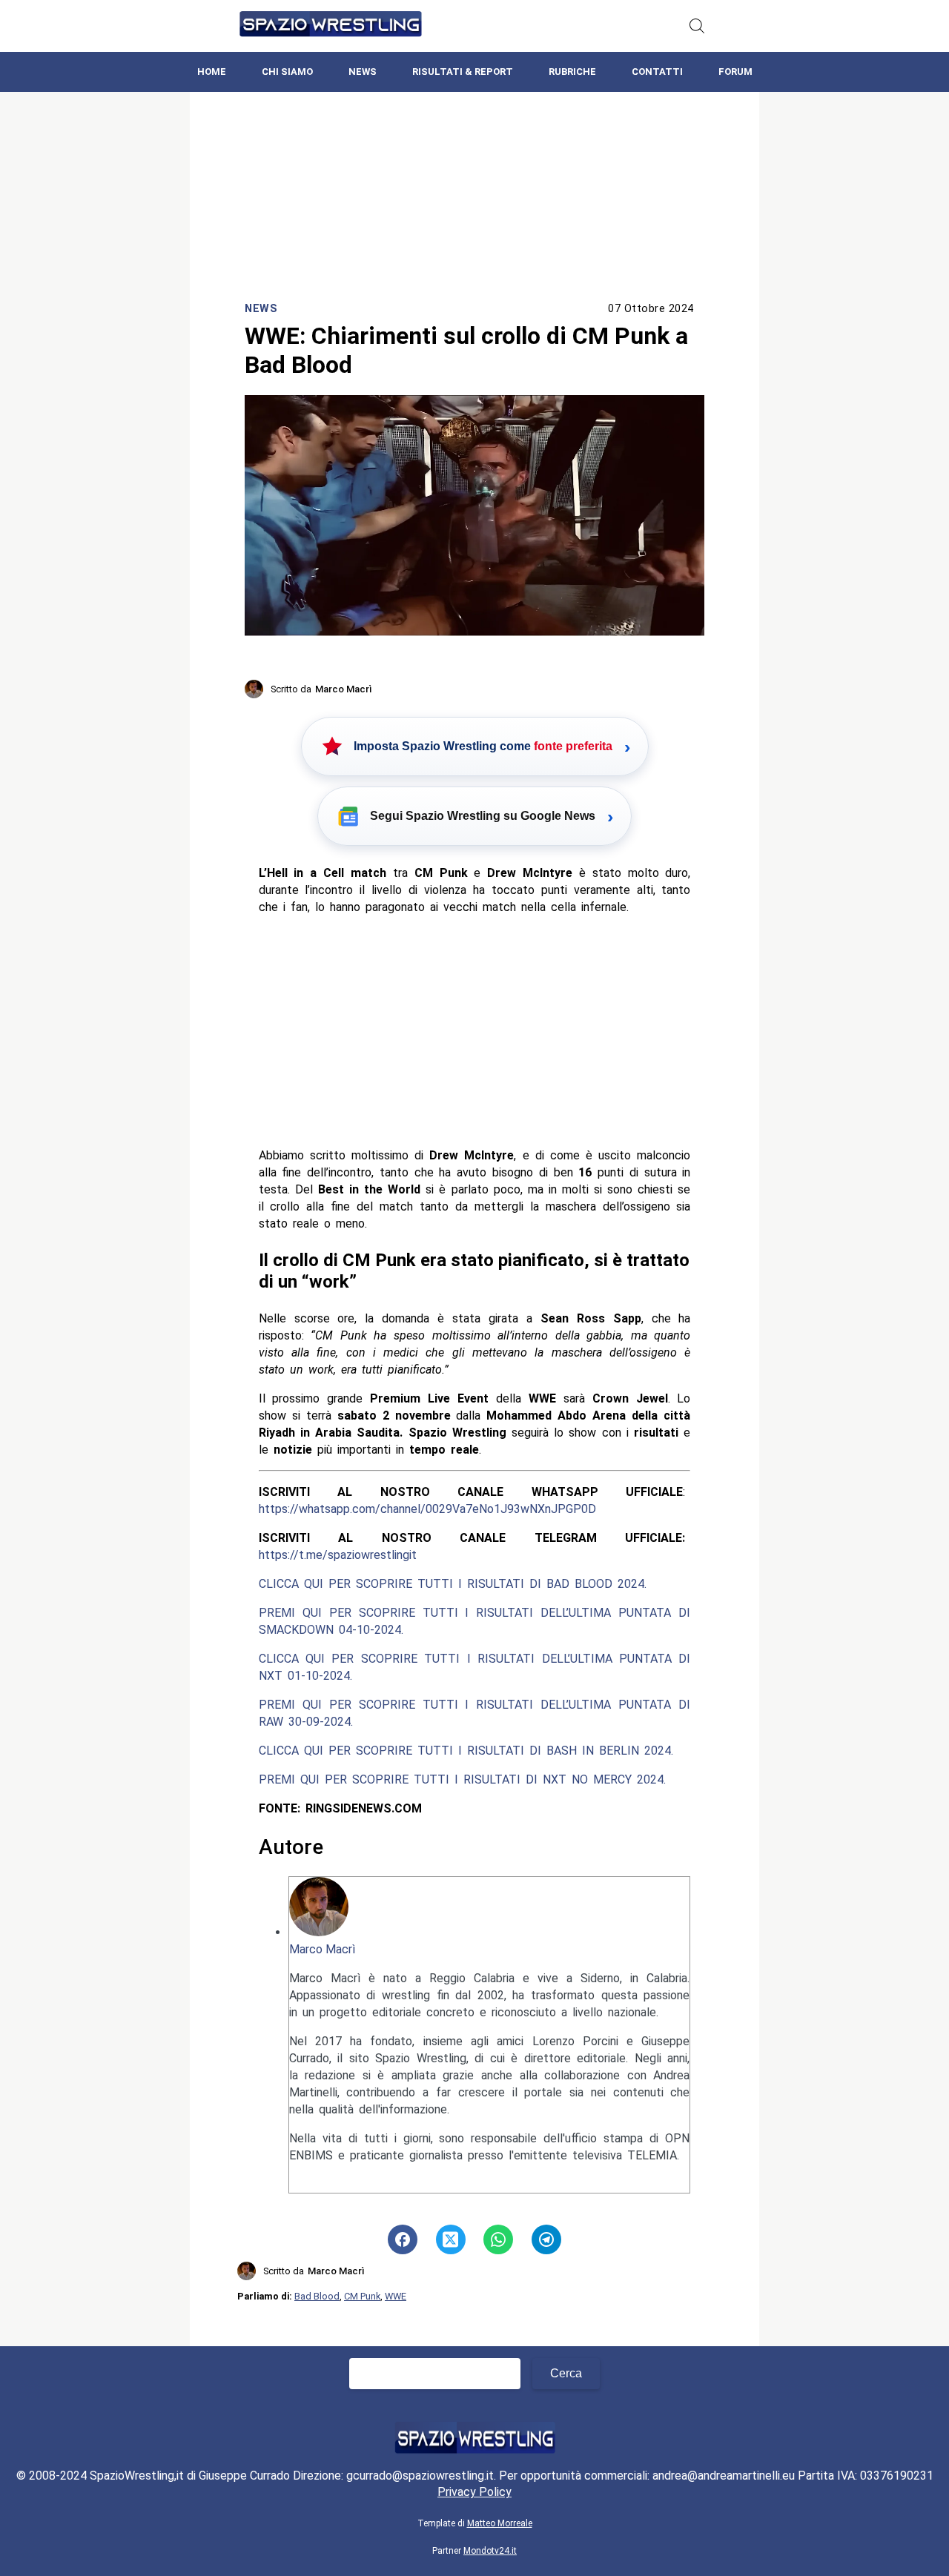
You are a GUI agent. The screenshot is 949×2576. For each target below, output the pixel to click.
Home (212, 72)
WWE (396, 2296)
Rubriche (572, 72)
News (363, 72)
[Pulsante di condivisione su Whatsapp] (498, 2239)
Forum (735, 72)
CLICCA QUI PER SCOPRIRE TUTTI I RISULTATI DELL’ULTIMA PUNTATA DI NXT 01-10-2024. (475, 1667)
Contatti (657, 72)
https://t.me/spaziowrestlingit (338, 1555)
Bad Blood (317, 2296)
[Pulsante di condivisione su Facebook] (403, 2239)
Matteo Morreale (500, 2523)
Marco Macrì (322, 1949)
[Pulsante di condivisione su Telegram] (546, 2239)
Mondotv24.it (490, 2551)
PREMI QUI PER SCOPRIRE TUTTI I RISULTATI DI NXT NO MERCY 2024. (462, 1779)
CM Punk (362, 2296)
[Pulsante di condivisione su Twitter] (451, 2239)
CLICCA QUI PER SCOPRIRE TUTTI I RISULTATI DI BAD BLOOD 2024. (453, 1584)
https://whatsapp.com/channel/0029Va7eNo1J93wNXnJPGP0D (427, 1509)
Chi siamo (287, 72)
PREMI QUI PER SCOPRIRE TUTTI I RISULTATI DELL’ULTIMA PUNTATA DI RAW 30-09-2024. (475, 1713)
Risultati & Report (463, 72)
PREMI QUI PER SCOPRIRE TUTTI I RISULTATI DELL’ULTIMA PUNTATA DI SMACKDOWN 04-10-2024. (475, 1621)
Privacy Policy (474, 2492)
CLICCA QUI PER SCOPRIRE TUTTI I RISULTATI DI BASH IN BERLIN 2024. (466, 1751)
